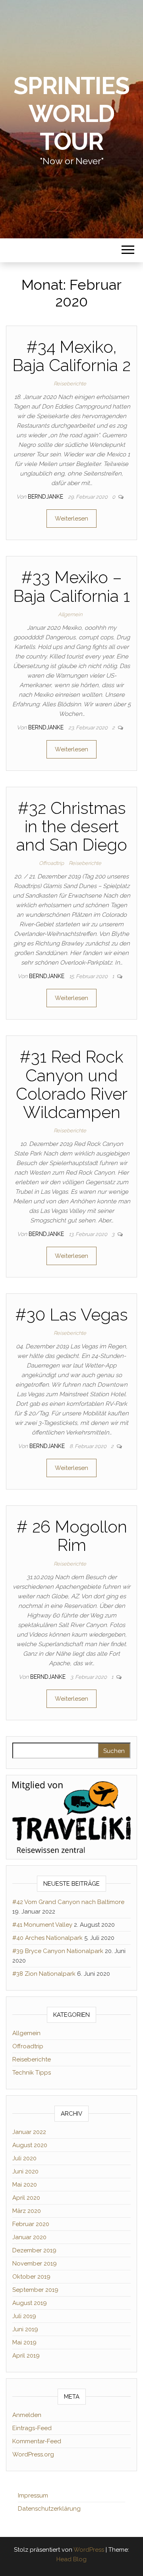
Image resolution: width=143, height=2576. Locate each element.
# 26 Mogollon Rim (72, 1536)
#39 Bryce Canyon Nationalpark (58, 1951)
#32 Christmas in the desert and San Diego (72, 826)
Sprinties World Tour (71, 114)
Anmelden (27, 2415)
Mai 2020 (25, 2185)
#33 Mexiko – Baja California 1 (71, 587)
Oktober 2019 (31, 2277)
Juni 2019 (25, 2329)
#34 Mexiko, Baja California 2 (71, 356)
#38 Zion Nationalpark (44, 1974)
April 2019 (26, 2356)
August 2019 (30, 2303)
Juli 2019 (24, 2316)
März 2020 (27, 2211)
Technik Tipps (32, 2073)
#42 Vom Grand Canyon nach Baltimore (68, 1902)
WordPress (89, 2550)
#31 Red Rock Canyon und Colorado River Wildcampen (72, 1085)
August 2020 (30, 2145)
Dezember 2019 (34, 2250)
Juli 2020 (24, 2158)
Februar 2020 (31, 2224)
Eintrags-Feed (32, 2428)
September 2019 (35, 2290)
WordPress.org (33, 2454)
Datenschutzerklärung (49, 2509)
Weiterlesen (71, 519)
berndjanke (46, 497)
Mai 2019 (24, 2342)
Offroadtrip (51, 863)
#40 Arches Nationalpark (47, 1938)
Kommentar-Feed (37, 2441)
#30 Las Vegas (71, 1315)
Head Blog (71, 2559)
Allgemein (70, 614)
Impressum (33, 2495)
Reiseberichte (70, 384)
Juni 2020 (25, 2171)
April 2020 (26, 2198)
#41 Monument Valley (42, 1925)
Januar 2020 (29, 2237)
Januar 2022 (29, 2132)
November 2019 (35, 2264)
